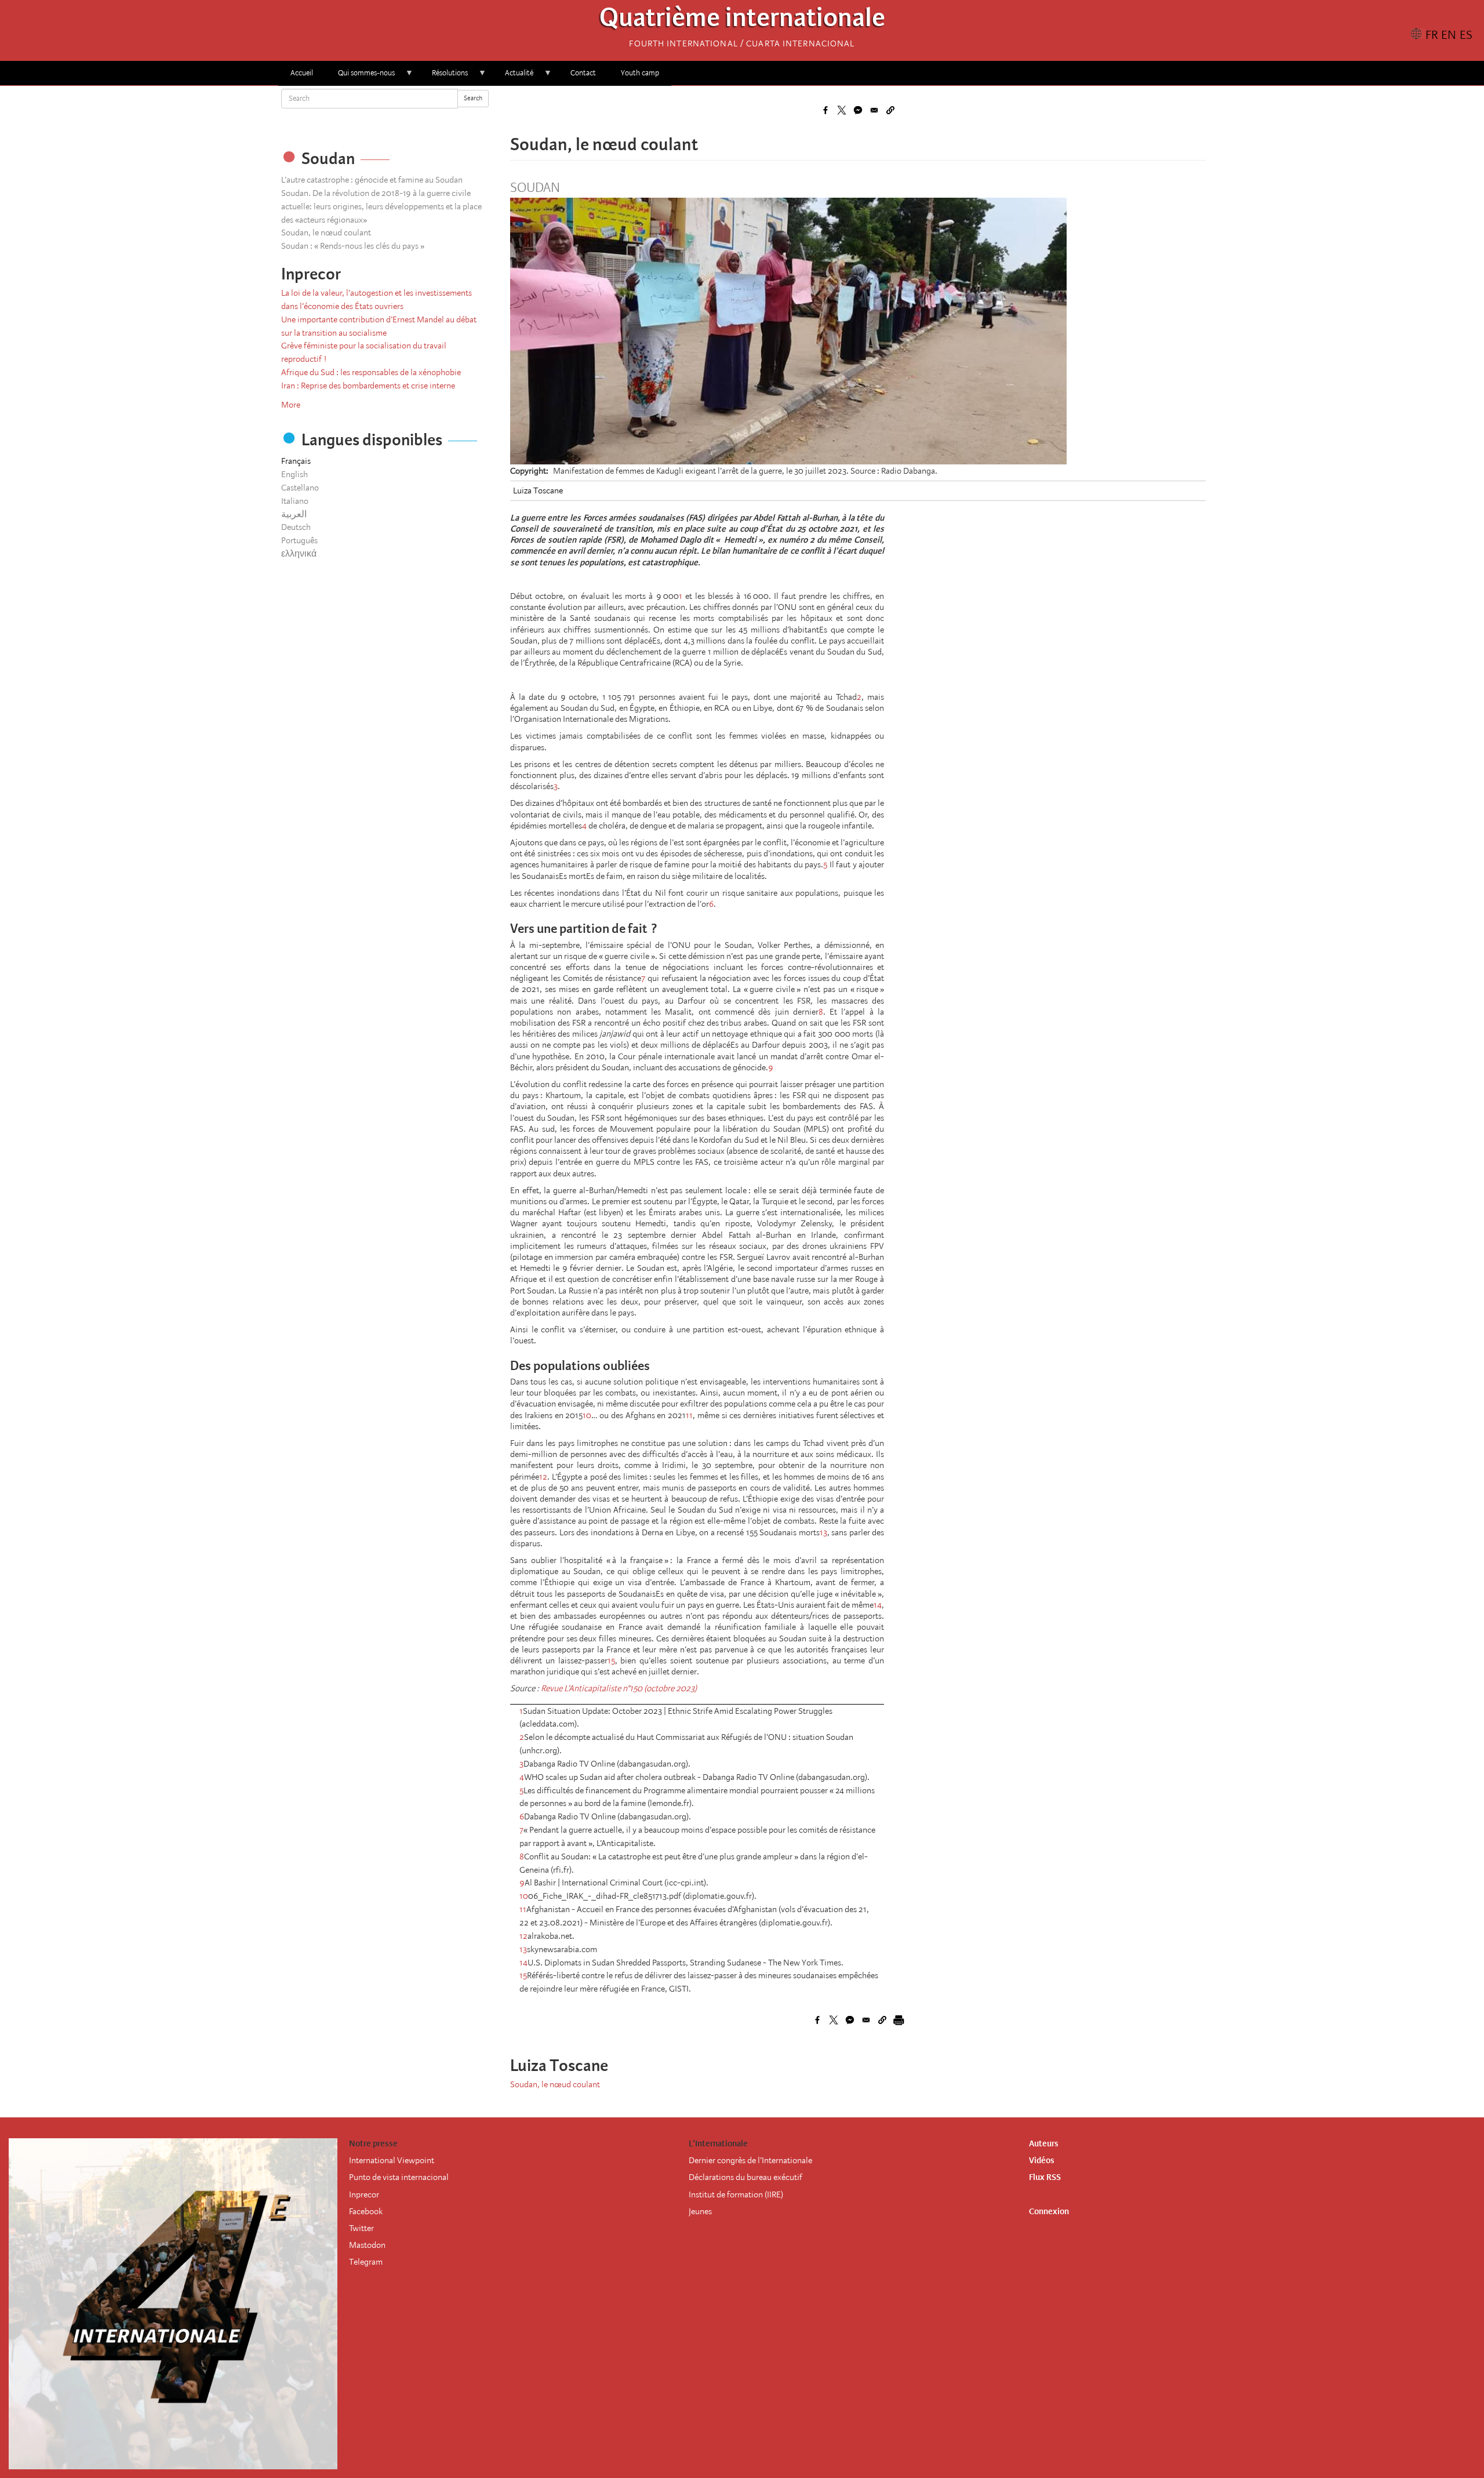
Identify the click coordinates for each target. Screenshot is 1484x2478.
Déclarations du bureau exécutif (745, 2177)
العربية (294, 514)
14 (878, 1605)
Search (473, 98)
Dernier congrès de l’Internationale (750, 2160)
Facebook (366, 2211)
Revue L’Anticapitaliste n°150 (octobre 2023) (619, 1688)
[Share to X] (842, 110)
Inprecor (364, 2194)
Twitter (361, 2228)
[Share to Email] (874, 110)
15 (611, 1661)
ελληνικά (299, 554)
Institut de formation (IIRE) (736, 2194)
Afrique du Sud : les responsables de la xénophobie (371, 372)
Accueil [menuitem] (302, 73)
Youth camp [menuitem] (640, 73)
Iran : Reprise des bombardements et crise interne (368, 386)
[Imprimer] (899, 2020)
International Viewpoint (392, 2160)
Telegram (366, 2262)
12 (543, 1477)
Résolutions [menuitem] (444, 77)
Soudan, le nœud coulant (326, 232)
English (294, 474)
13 (823, 1532)
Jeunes (700, 2211)
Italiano (295, 501)
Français (296, 461)
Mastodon (367, 2245)
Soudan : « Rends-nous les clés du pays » (353, 246)
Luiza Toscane (538, 490)
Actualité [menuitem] (513, 77)
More (291, 405)
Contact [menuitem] (583, 73)
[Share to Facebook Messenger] (858, 110)
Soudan (535, 188)
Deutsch (296, 527)
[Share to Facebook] (825, 110)
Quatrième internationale (742, 21)
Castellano (300, 488)
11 (689, 1415)
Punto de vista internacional (399, 2177)
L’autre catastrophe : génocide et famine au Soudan (372, 180)
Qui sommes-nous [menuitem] (360, 77)
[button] (890, 110)
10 (587, 1415)
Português (299, 540)
